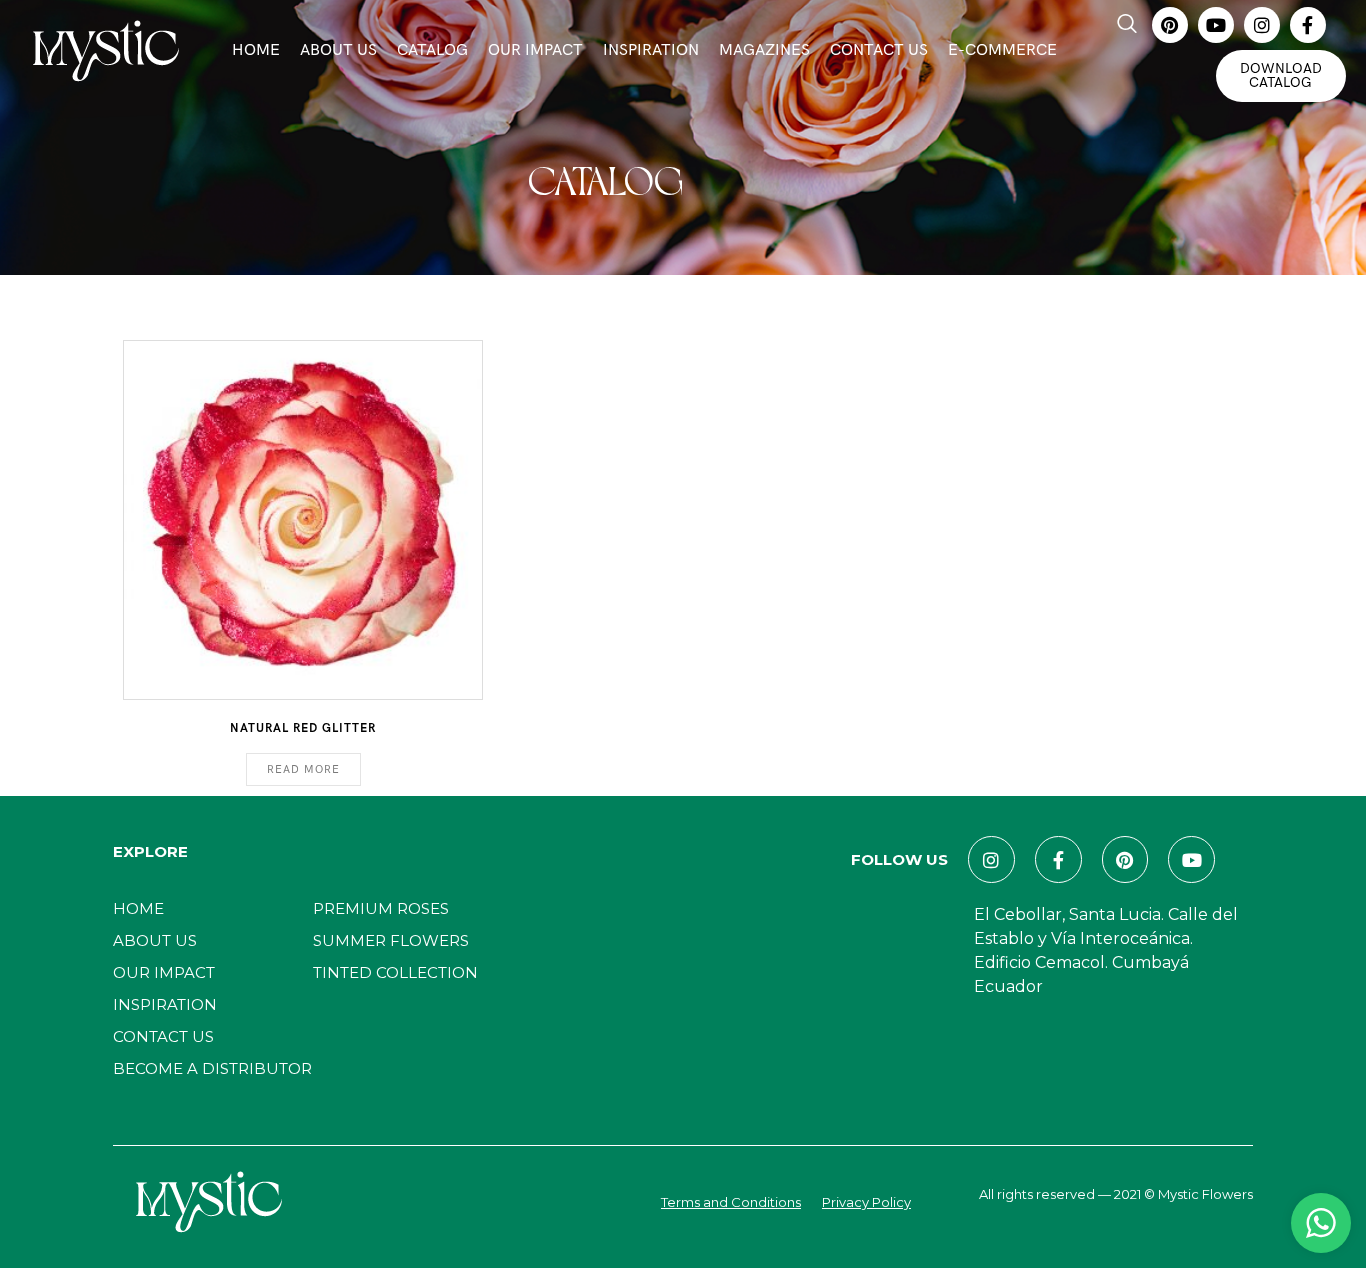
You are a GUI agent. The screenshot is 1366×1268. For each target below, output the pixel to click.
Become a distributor (212, 1068)
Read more (303, 769)
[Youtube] (1216, 25)
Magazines (764, 50)
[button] (1127, 25)
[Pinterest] (1170, 25)
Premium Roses (381, 908)
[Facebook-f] (1308, 25)
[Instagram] (1262, 25)
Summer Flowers (391, 940)
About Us (338, 50)
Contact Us (879, 50)
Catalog (432, 50)
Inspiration (651, 50)
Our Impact (535, 50)
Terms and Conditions (731, 1202)
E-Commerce (1002, 50)
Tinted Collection (395, 972)
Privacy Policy (866, 1202)
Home (256, 50)
